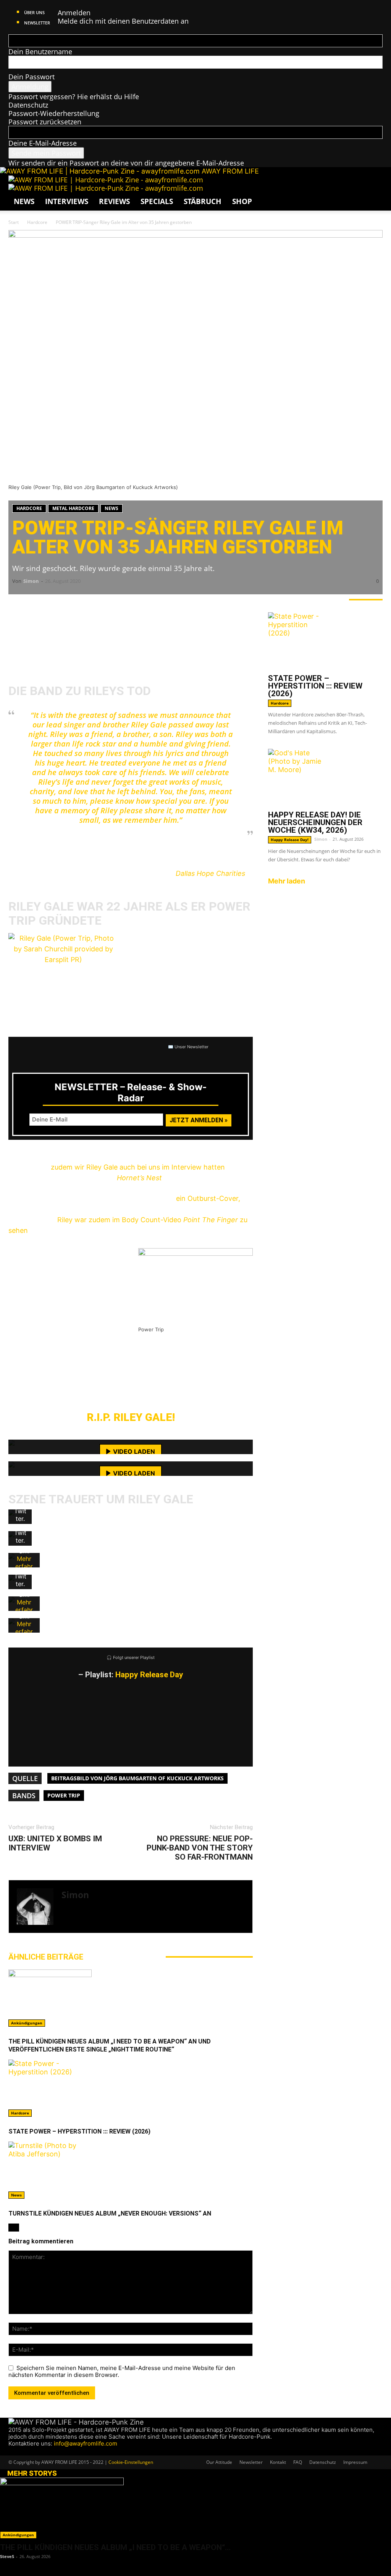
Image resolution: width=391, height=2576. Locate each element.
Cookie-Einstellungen (131, 2462)
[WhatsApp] (66, 606)
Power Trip (64, 1795)
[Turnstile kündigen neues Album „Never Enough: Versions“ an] (131, 2170)
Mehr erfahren (24, 1566)
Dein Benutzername (40, 51)
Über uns (34, 12)
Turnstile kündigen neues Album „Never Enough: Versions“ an (110, 2213)
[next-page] (16, 2228)
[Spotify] (81, 1922)
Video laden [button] (134, 1451)
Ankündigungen (27, 2023)
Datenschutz (28, 105)
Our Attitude (219, 2462)
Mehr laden (287, 881)
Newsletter (37, 23)
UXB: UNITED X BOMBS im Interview (55, 1843)
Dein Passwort (32, 77)
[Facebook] (20, 606)
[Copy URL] (111, 606)
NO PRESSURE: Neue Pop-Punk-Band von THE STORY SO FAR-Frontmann (200, 1848)
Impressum (355, 2462)
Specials (157, 201)
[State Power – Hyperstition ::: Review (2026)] (131, 2088)
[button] (373, 185)
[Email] (43, 606)
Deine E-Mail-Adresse (43, 143)
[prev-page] (11, 2228)
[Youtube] (40, 2451)
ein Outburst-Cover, (208, 1198)
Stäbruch (203, 201)
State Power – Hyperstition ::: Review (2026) (79, 2131)
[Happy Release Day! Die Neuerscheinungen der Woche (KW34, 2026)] (325, 777)
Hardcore (37, 222)
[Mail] (74, 1922)
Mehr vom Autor (124, 1957)
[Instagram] (65, 1922)
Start (14, 222)
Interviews (67, 201)
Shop (242, 201)
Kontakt (278, 2462)
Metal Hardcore (73, 508)
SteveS (7, 2556)
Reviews (114, 201)
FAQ (298, 2462)
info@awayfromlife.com (86, 2443)
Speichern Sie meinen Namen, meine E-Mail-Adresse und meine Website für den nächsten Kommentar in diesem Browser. (122, 2372)
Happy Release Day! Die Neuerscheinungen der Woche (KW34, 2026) (315, 822)
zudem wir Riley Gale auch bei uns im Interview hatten (137, 1167)
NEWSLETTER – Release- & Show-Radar (131, 1093)
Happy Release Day (149, 1675)
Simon (31, 581)
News (24, 201)
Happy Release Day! (290, 840)
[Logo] (106, 180)
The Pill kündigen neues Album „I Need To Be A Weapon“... (115, 2547)
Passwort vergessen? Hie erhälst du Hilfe (74, 97)
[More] (135, 606)
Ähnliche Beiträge (46, 1957)
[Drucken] (89, 606)
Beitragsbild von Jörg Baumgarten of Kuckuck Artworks (137, 1778)
